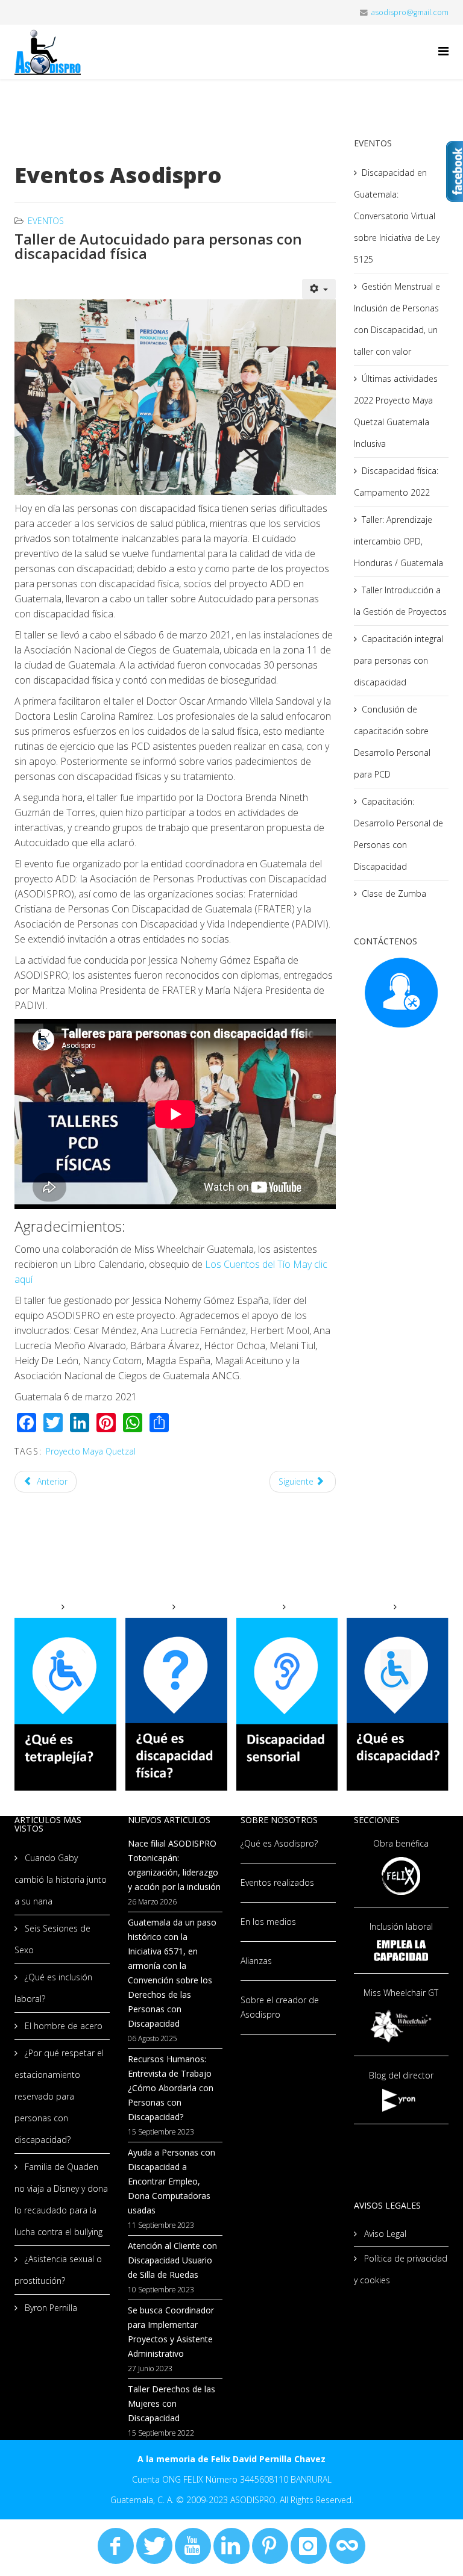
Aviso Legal (384, 2234)
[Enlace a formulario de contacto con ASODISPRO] (402, 993)
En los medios (268, 1922)
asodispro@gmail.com (410, 12)
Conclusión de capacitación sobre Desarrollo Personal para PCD (392, 742)
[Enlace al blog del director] (402, 2100)
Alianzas (256, 1961)
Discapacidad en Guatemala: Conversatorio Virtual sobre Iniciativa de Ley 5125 (397, 216)
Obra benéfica (401, 1843)
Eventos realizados (277, 1882)
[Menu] (443, 51)
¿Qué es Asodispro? (279, 1843)
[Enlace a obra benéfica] (402, 1876)
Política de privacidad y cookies (401, 2269)
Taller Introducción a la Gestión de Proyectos (400, 601)
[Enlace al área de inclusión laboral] (402, 1951)
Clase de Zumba (394, 893)
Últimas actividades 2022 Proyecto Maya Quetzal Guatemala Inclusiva (396, 411)
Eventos (46, 221)
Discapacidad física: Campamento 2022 (396, 482)
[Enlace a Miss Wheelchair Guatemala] (402, 2025)
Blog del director (401, 2075)
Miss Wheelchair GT (401, 1993)
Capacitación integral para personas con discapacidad (398, 660)
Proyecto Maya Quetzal (91, 1451)
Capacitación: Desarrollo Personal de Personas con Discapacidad (398, 834)
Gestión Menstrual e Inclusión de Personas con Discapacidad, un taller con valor (397, 319)
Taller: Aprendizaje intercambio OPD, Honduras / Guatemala (398, 541)
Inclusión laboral (401, 1926)
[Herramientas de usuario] (319, 289)
